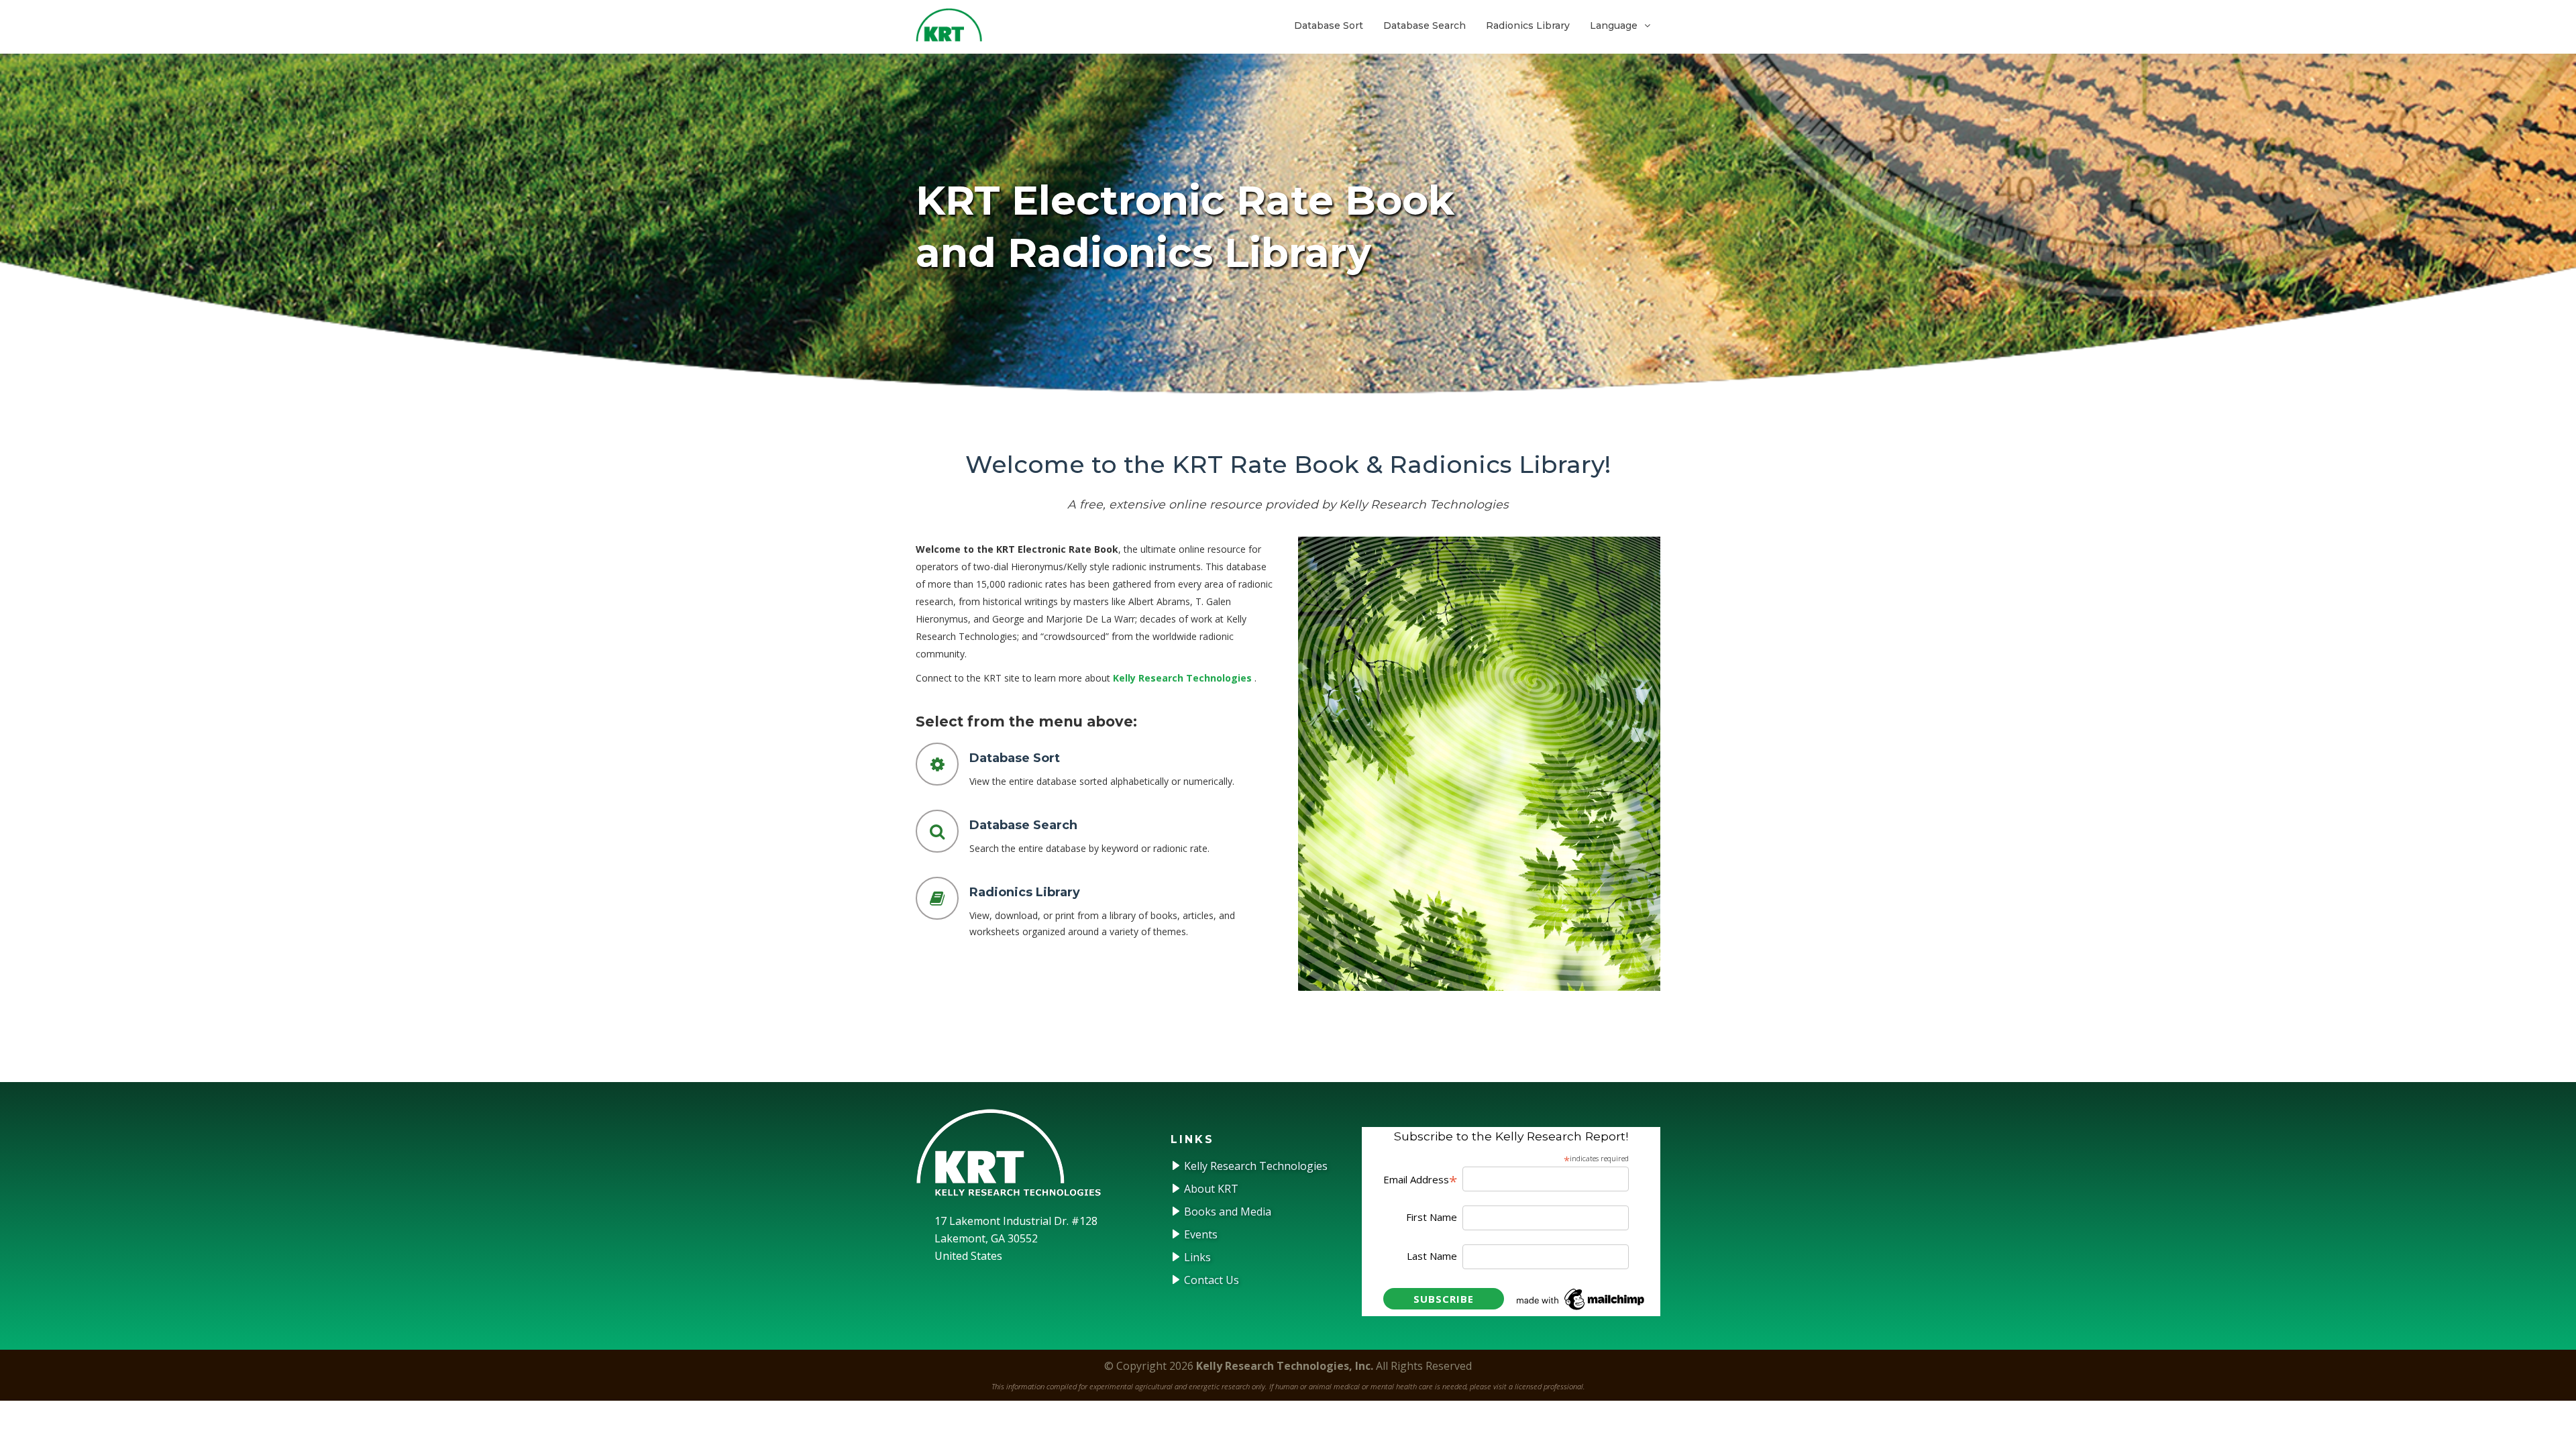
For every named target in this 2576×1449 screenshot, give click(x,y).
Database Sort (1329, 25)
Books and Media (1226, 1212)
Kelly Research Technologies (1182, 678)
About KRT (1210, 1189)
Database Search (1425, 25)
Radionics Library (1528, 25)
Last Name (1432, 1256)
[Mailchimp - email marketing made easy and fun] (1581, 1298)
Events (1199, 1234)
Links (1196, 1257)
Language (1614, 25)
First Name (1432, 1217)
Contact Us (1210, 1280)
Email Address (1420, 1180)
